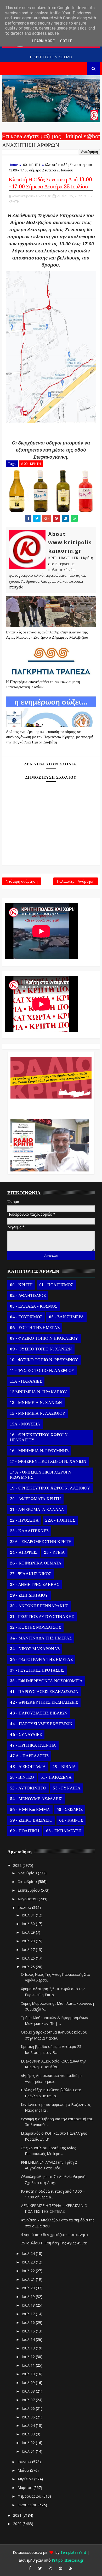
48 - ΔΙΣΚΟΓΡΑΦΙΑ (28, 1767)
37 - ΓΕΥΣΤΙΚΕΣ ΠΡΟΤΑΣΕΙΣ (37, 1670)
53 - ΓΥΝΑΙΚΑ (67, 1788)
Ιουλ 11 (29, 2365)
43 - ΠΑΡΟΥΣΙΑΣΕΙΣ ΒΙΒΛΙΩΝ (39, 1713)
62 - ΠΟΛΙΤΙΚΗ (25, 1831)
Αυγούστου (28, 1899)
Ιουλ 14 (29, 2339)
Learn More (43, 41)
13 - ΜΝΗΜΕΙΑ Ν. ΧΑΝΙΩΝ (36, 1403)
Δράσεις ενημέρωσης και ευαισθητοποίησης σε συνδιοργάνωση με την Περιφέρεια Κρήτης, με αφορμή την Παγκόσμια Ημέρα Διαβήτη (50, 737)
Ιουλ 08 (29, 2391)
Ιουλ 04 (29, 2425)
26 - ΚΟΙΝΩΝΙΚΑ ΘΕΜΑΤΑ (36, 1563)
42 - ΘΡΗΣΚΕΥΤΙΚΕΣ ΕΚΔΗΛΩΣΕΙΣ (44, 1702)
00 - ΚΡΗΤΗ (32, 165)
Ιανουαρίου (28, 2505)
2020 (18, 2524)
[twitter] (40, 2568)
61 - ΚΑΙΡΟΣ (71, 1820)
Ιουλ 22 (29, 2271)
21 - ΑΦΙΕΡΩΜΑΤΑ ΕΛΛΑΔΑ (37, 1510)
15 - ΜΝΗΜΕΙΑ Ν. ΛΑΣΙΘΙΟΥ (38, 1413)
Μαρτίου (25, 2488)
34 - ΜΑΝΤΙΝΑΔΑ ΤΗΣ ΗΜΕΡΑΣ (41, 1638)
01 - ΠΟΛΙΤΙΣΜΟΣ (56, 1285)
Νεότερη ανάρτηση (22, 881)
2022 (18, 1865)
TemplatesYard (73, 2552)
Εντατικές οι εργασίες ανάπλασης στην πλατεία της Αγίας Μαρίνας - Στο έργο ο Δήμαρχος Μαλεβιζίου (47, 635)
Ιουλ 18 (29, 2305)
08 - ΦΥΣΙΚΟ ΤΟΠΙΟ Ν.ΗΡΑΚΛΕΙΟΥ (44, 1338)
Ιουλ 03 (29, 2434)
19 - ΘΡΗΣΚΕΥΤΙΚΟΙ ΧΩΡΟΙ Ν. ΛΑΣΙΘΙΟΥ (50, 1488)
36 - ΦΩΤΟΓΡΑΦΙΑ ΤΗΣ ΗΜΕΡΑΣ (41, 1660)
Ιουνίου (25, 2462)
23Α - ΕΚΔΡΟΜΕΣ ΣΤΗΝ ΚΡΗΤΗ (41, 1542)
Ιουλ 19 (29, 2297)
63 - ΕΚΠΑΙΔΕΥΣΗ (64, 1831)
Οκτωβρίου (28, 1882)
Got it (66, 41)
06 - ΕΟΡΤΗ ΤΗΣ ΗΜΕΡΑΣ (35, 1328)
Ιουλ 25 (29, 1967)
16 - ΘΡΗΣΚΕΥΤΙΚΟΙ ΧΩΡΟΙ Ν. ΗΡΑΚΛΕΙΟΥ (39, 1437)
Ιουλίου (25, 1907)
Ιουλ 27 (29, 1950)
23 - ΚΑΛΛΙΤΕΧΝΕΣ (29, 1531)
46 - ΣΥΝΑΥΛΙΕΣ (26, 1735)
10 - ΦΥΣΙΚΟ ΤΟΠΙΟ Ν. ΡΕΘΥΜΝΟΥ (44, 1360)
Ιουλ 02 (29, 2443)
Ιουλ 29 (29, 1932)
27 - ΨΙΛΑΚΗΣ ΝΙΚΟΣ (31, 1574)
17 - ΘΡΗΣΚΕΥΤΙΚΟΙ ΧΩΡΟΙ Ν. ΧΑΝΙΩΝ (48, 1462)
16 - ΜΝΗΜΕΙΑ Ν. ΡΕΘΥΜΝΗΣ (39, 1451)
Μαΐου (24, 2470)
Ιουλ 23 (29, 2262)
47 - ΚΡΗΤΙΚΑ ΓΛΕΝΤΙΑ (33, 1745)
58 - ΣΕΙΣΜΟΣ (70, 1810)
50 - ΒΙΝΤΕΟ (22, 1777)
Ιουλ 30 (29, 1924)
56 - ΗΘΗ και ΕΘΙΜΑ (30, 1810)
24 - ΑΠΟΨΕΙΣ (24, 1552)
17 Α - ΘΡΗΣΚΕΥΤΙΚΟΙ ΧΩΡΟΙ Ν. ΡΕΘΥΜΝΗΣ (41, 1475)
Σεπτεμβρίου (29, 1890)
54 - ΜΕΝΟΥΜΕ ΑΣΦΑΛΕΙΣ (36, 1799)
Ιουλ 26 (29, 1958)
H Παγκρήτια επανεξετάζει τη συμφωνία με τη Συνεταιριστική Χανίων (43, 685)
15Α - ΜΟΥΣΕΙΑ (25, 1424)
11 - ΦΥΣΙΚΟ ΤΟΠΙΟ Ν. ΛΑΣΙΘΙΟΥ (42, 1371)
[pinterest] (60, 2568)
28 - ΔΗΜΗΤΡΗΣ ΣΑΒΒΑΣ (35, 1585)
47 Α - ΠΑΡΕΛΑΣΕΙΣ (29, 1756)
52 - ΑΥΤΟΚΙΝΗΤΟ (28, 1788)
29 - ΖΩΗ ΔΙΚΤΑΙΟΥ (29, 1595)
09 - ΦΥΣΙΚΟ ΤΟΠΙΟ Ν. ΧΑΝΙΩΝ (41, 1349)
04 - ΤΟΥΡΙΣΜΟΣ (26, 1317)
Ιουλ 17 (29, 2314)
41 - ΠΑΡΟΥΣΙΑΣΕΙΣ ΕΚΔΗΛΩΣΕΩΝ (44, 1692)
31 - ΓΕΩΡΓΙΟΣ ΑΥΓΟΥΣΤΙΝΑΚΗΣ (42, 1617)
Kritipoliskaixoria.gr (68, 2560)
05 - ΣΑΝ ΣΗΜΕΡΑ (66, 1317)
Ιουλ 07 (29, 2400)
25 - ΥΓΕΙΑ (54, 1552)
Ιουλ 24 (29, 2253)
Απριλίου (26, 2479)
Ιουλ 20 (29, 2288)
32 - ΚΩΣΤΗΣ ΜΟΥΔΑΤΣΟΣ (35, 1627)
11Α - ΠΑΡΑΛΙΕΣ (26, 1381)
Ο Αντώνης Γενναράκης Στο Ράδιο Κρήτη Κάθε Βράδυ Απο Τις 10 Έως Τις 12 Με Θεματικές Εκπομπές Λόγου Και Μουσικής (50, 1106)
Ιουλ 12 (29, 2357)
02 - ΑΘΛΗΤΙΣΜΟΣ (28, 1296)
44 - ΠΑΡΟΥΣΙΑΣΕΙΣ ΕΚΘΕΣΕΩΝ (41, 1724)
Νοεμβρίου (28, 1873)
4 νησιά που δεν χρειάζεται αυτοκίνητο (54, 2235)
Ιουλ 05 (29, 2417)
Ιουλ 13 (29, 2348)
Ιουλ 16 (29, 2322)
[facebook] (30, 2568)
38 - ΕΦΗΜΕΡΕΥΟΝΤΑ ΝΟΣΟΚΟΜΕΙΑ (46, 1681)
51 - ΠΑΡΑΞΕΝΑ (56, 1777)
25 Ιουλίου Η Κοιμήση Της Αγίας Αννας (54, 2243)
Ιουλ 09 (29, 2382)
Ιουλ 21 (29, 2279)
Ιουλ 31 (29, 1915)
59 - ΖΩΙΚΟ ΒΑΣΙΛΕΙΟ (31, 1820)
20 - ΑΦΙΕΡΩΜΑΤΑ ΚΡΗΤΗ (35, 1499)
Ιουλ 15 (29, 2331)
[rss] (71, 2568)
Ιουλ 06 (29, 2408)
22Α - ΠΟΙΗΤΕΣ (60, 1520)
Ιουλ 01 (29, 2451)
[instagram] (50, 2568)
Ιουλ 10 (29, 2374)
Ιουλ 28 (29, 1941)
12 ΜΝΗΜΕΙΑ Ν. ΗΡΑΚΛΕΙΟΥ (38, 1392)
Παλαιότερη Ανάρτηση (76, 881)
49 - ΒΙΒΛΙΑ (64, 1767)
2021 (18, 2515)
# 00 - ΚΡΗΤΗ (31, 464)
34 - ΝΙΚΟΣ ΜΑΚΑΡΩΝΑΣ (35, 1649)
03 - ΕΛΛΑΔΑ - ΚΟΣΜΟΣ (34, 1306)
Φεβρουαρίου (30, 2496)
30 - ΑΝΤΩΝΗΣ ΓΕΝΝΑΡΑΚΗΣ (39, 1606)
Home (13, 165)
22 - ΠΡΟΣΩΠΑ (24, 1520)
